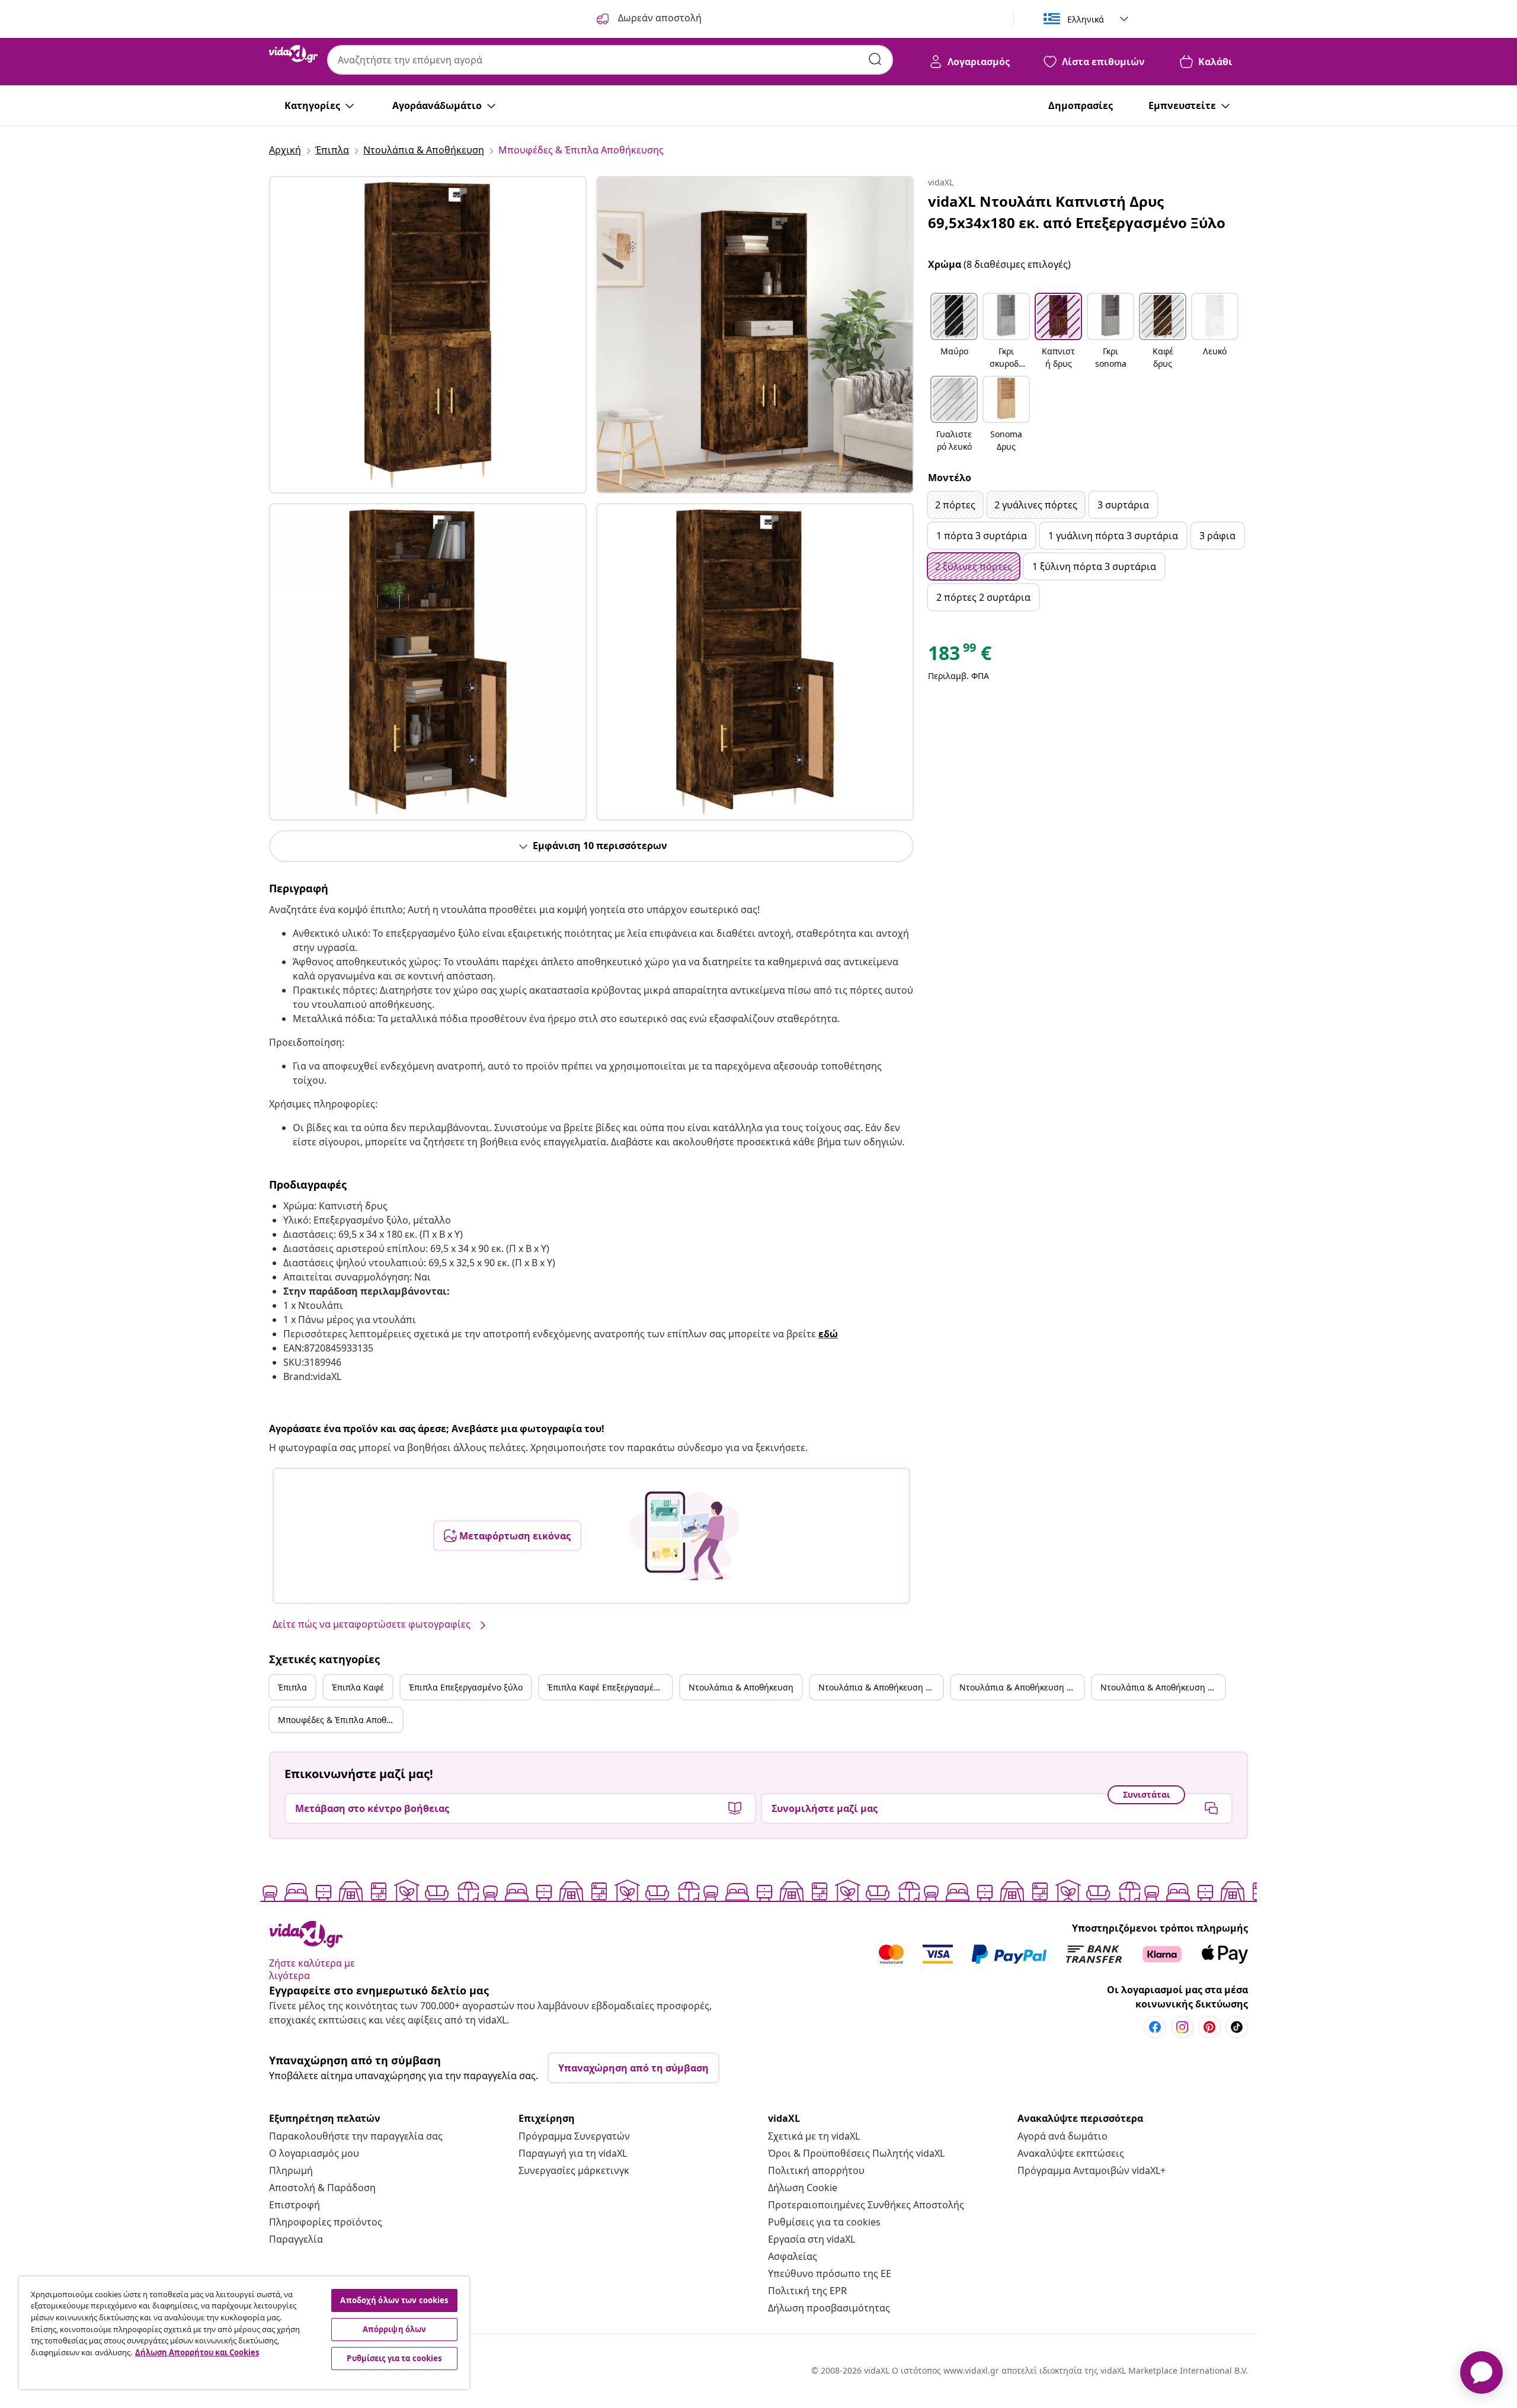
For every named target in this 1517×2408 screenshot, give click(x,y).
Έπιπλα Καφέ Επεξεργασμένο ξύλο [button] (610, 1687)
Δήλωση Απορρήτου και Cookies (197, 2352)
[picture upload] (685, 1536)
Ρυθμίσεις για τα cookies (824, 2222)
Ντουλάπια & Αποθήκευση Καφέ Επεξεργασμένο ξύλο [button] (1163, 1687)
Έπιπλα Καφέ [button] (358, 1687)
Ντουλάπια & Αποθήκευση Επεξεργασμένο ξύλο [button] (1022, 1687)
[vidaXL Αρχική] (293, 54)
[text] (960, 656)
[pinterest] (1209, 2027)
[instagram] (1182, 2027)
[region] (244, 2333)
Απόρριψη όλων (395, 2329)
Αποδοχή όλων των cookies (394, 2300)
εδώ (828, 1334)
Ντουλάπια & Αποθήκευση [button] (741, 1687)
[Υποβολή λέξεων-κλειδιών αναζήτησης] (875, 59)
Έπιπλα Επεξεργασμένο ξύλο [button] (466, 1687)
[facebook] (1155, 2027)
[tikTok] (1237, 2027)
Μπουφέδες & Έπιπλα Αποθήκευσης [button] (340, 1720)
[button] (954, 332)
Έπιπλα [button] (292, 1687)
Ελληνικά (1086, 19)
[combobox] (610, 60)
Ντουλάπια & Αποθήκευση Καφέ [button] (881, 1687)
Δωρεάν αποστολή (659, 18)
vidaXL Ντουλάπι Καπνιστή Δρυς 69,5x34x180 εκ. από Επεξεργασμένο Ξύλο (1077, 212)
